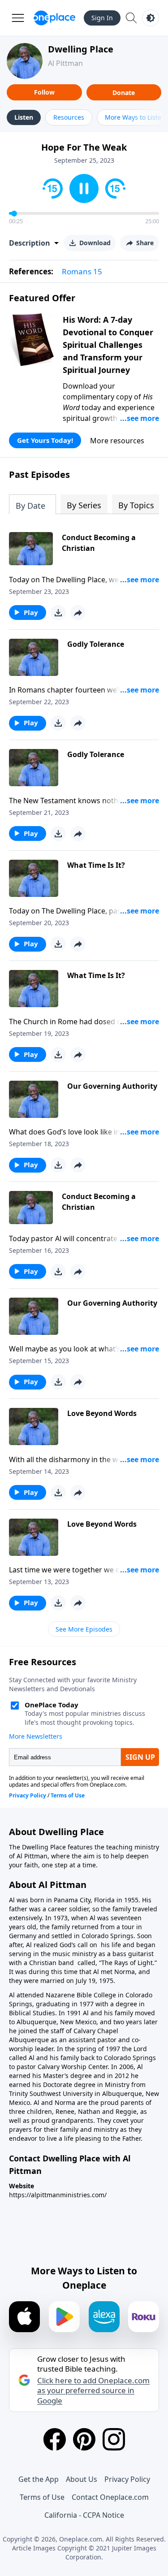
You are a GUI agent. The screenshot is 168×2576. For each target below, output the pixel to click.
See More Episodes (84, 1629)
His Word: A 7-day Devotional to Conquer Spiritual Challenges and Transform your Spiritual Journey (108, 345)
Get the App (39, 2479)
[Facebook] (55, 2439)
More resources (117, 441)
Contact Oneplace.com (110, 2497)
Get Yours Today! (45, 440)
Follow (44, 92)
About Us (82, 2479)
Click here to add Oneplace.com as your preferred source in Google (93, 2390)
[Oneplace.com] (54, 18)
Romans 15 (82, 271)
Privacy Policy (127, 2479)
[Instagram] (114, 2439)
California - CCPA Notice (84, 2515)
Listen (24, 117)
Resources (69, 117)
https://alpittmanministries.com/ (58, 2195)
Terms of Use (42, 2497)
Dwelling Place (81, 49)
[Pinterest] (84, 2439)
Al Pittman (65, 63)
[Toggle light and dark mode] (151, 18)
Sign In (102, 18)
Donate (124, 93)
